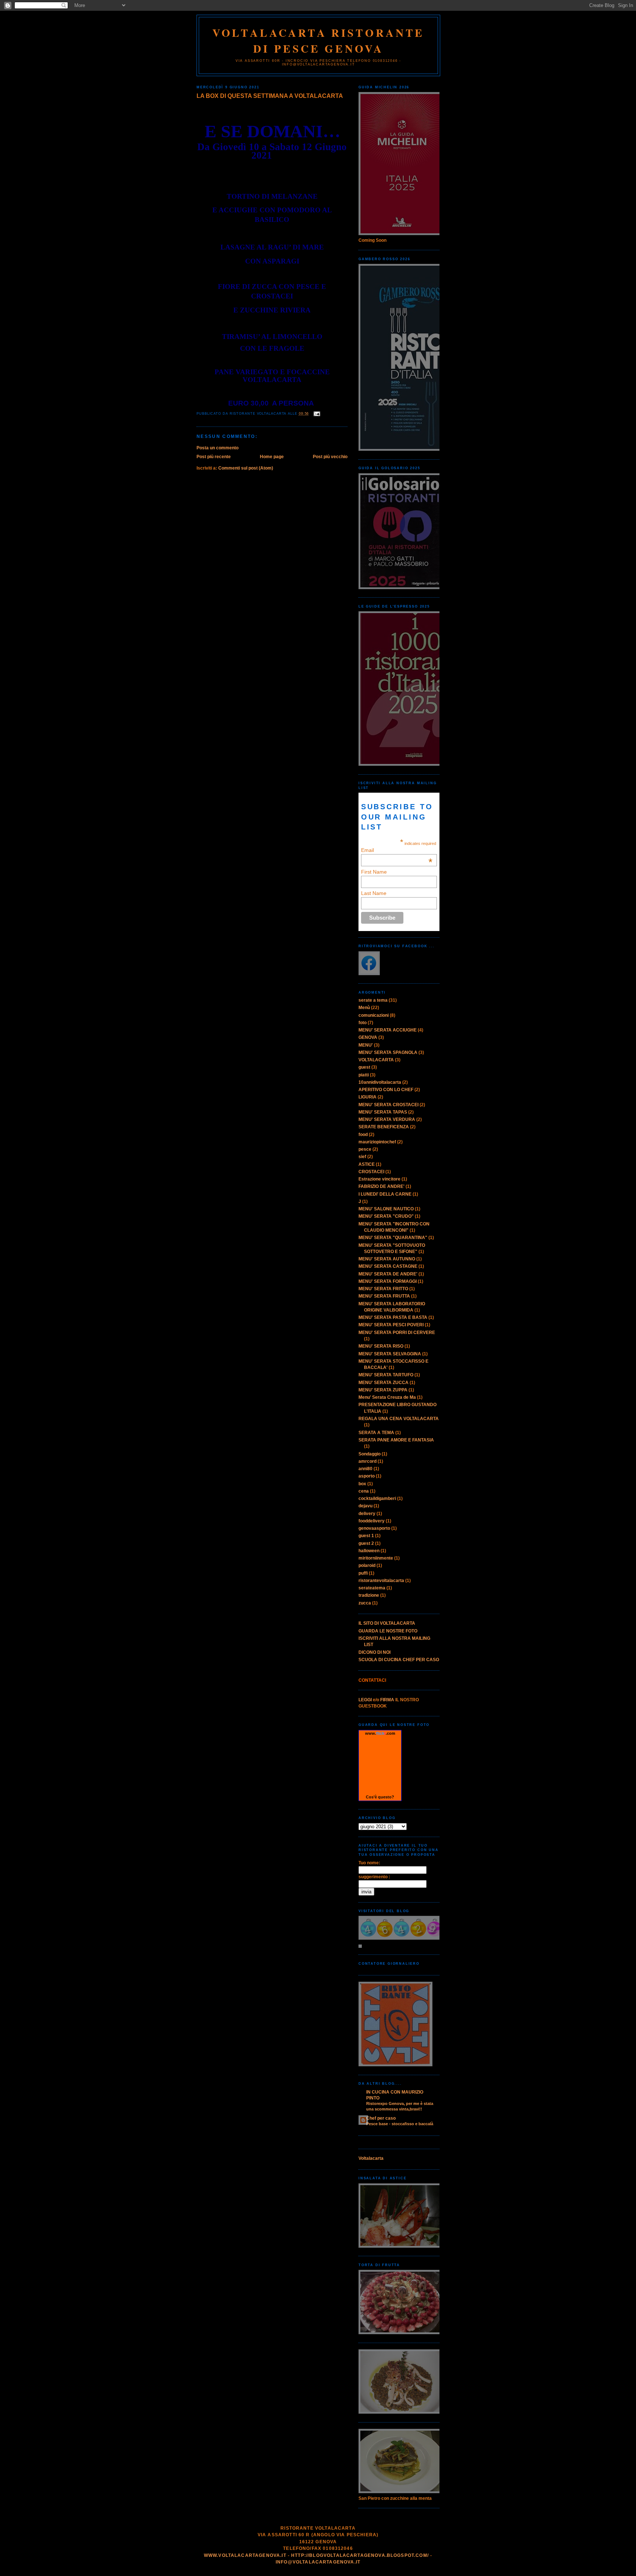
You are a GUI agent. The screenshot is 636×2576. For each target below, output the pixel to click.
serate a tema (373, 1000)
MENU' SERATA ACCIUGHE (388, 1030)
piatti (364, 1075)
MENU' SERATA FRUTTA (384, 1296)
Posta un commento (218, 448)
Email (397, 850)
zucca (365, 1603)
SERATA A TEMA (376, 1433)
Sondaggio (370, 1454)
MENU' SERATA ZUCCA (384, 1383)
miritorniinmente (376, 1558)
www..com (380, 1733)
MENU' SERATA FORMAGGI (388, 1281)
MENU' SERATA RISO (381, 1346)
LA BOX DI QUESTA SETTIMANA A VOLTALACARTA (270, 96)
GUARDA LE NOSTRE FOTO (388, 1631)
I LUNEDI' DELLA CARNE (385, 1194)
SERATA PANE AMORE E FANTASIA (396, 1440)
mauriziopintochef (377, 1142)
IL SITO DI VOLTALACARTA (387, 1623)
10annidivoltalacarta (380, 1082)
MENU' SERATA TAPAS (383, 1112)
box (362, 1484)
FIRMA (387, 1700)
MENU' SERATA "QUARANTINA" (393, 1238)
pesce (365, 1149)
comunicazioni (374, 1015)
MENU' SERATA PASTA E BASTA (393, 1317)
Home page (272, 457)
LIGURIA (368, 1097)
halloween (369, 1551)
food (363, 1135)
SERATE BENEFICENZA (384, 1127)
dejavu (365, 1506)
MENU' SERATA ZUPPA (383, 1390)
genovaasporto (374, 1528)
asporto (367, 1476)
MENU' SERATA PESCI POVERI (391, 1325)
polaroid (367, 1565)
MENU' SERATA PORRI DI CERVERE (397, 1333)
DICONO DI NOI (374, 1652)
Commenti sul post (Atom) (246, 468)
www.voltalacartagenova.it (245, 2555)
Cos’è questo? (380, 1797)
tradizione (369, 1595)
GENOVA (368, 1037)
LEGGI (365, 1700)
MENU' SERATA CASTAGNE (388, 1266)
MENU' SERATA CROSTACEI (388, 1105)
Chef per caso (381, 2118)
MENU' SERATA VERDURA (387, 1119)
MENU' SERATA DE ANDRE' (388, 1274)
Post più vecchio (330, 457)
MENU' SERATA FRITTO (383, 1289)
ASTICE (367, 1164)
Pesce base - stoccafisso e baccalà (400, 2124)
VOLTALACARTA (376, 1060)
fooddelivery (372, 1521)
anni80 (365, 1469)
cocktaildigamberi (377, 1498)
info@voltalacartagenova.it (318, 2562)
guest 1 (366, 1536)
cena (364, 1491)
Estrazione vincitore (379, 1179)
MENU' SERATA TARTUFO (386, 1375)
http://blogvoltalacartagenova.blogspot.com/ (360, 2555)
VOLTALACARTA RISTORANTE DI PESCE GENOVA (319, 40)
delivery (367, 1514)
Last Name (374, 893)
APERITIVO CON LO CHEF (386, 1090)
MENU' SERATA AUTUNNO (387, 1259)
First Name (374, 872)
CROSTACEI (371, 1172)
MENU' (366, 1045)
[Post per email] (316, 414)
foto (363, 1023)
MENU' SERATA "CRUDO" (386, 1216)
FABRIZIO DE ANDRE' (381, 1186)
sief (362, 1157)
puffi (363, 1573)
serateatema (372, 1588)
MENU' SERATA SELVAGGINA (390, 1354)
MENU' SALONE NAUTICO (386, 1209)
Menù (364, 1008)
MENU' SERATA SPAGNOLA (388, 1052)
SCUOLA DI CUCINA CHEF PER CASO (399, 1660)
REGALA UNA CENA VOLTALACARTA (399, 1419)
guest (364, 1067)
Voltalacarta (371, 2158)
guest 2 (366, 1543)
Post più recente (214, 457)
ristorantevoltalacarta (381, 1581)
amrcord (368, 1461)
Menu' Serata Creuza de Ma (387, 1397)
